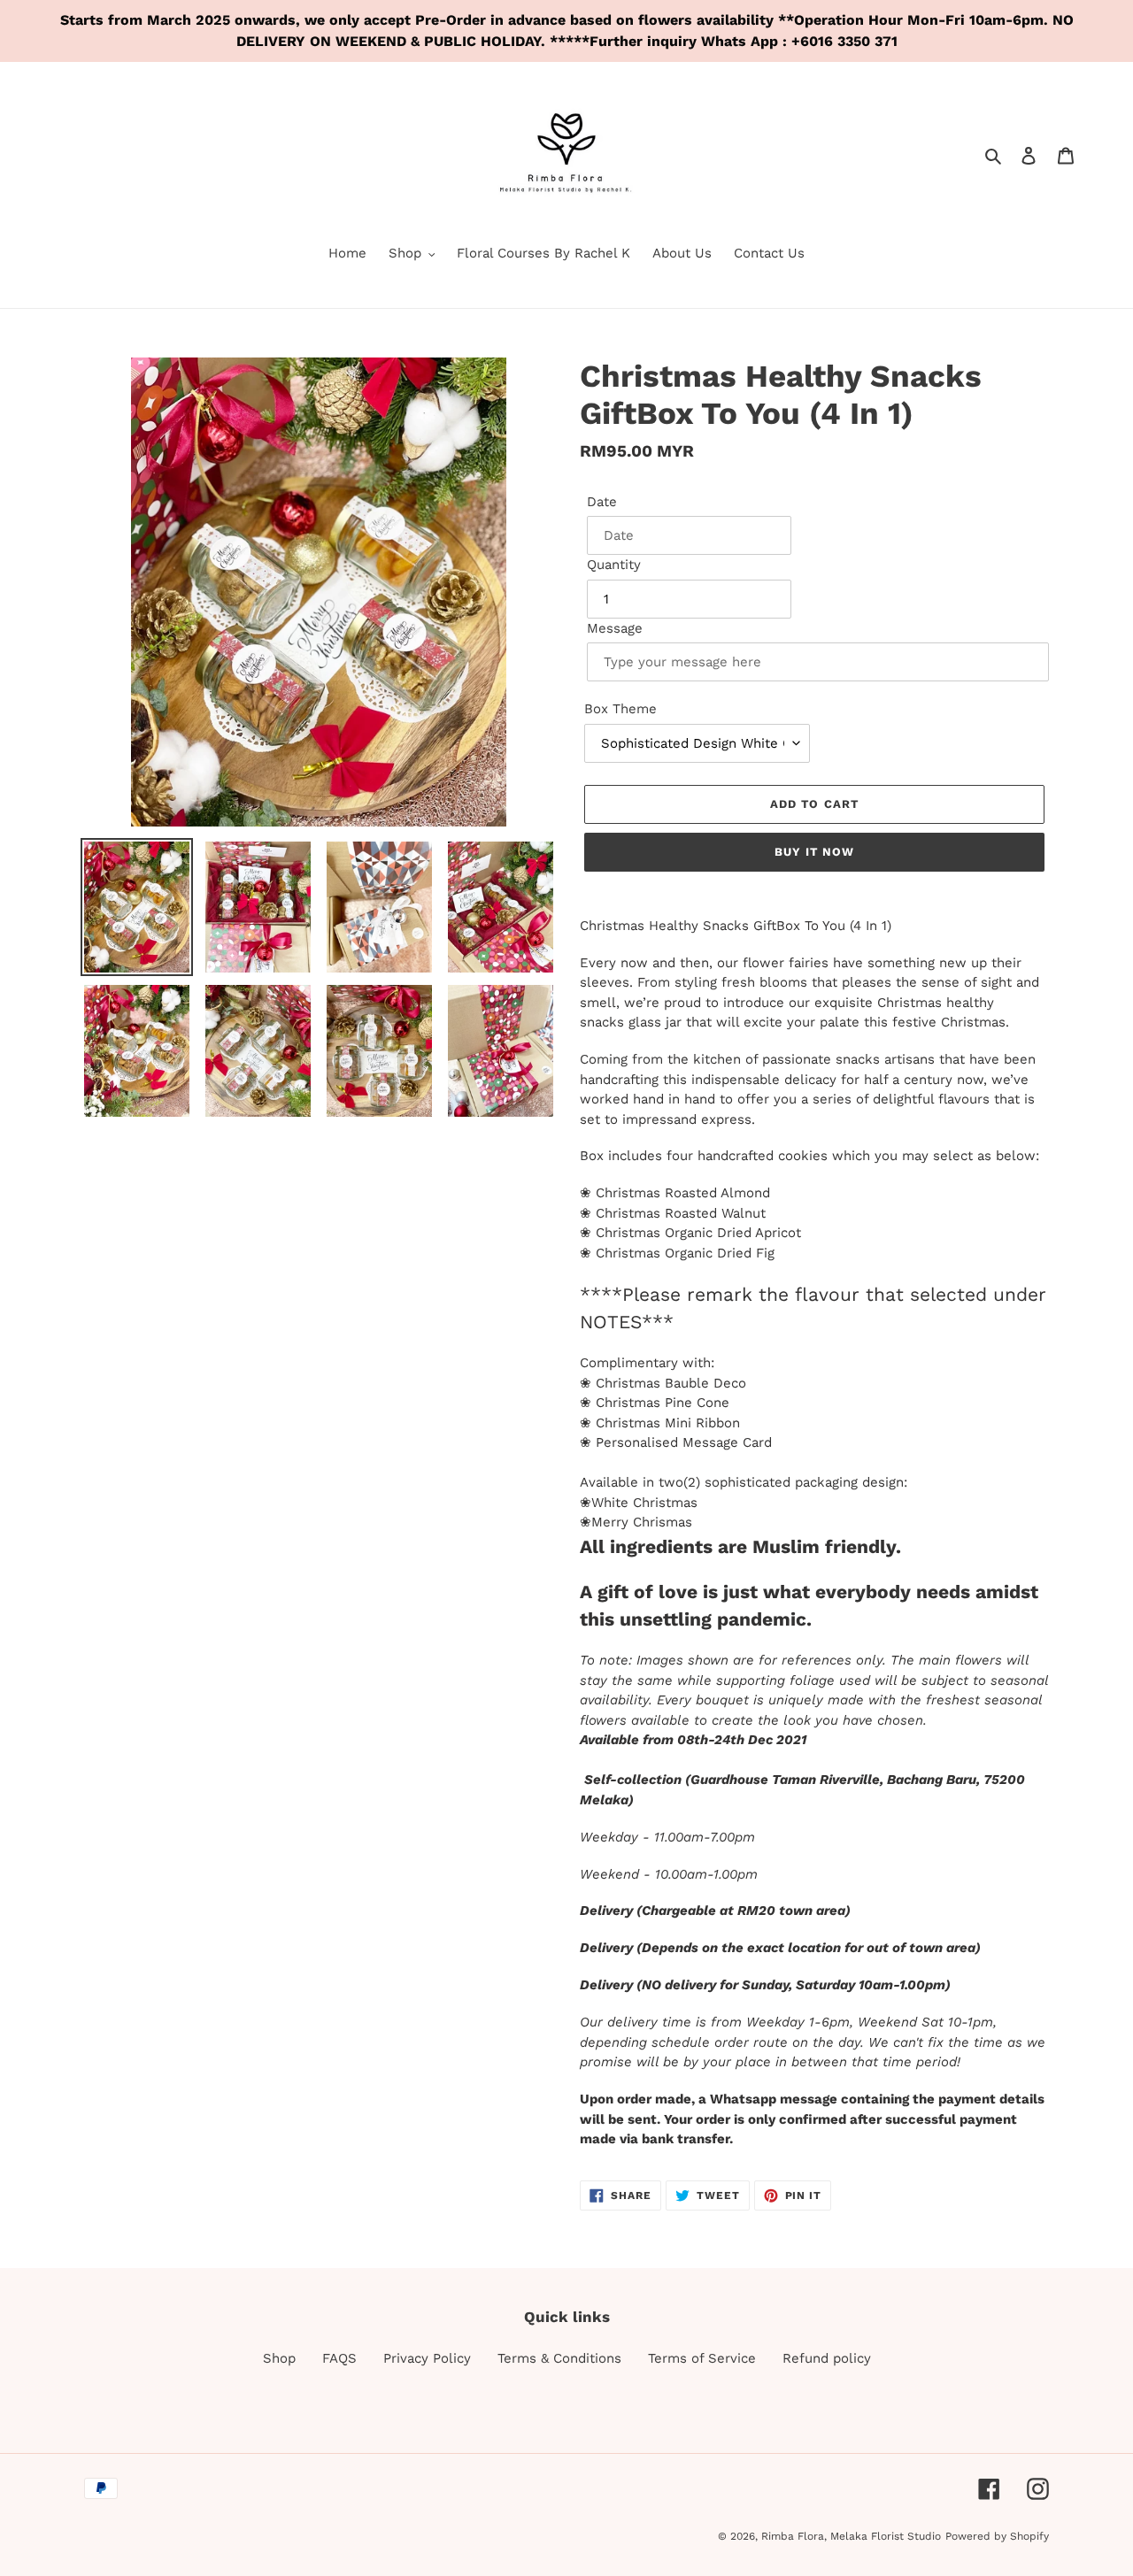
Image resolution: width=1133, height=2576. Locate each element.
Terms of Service (702, 2358)
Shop (279, 2358)
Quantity (614, 565)
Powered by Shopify (997, 2536)
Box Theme (620, 709)
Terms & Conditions (559, 2358)
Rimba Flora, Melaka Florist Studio (851, 2536)
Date (602, 502)
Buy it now (814, 852)
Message (615, 628)
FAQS (339, 2358)
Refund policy (827, 2358)
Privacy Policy (427, 2358)
